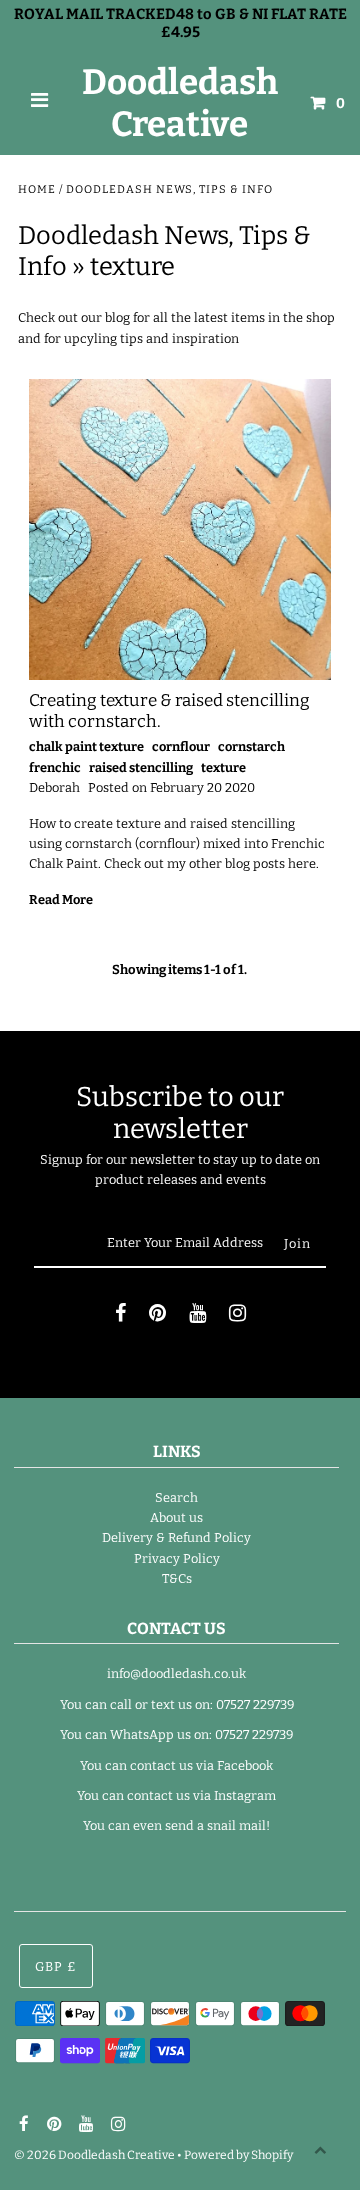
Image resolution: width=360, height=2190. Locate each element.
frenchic (55, 767)
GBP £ (56, 1966)
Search (176, 1497)
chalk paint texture (86, 746)
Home (37, 189)
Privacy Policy (177, 1558)
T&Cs (177, 1578)
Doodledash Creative (180, 103)
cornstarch (251, 746)
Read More (61, 899)
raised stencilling (141, 767)
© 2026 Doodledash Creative (94, 2155)
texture (223, 767)
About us (176, 1517)
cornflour (181, 746)
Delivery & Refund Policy (176, 1537)
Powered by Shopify (238, 2155)
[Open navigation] (40, 103)
